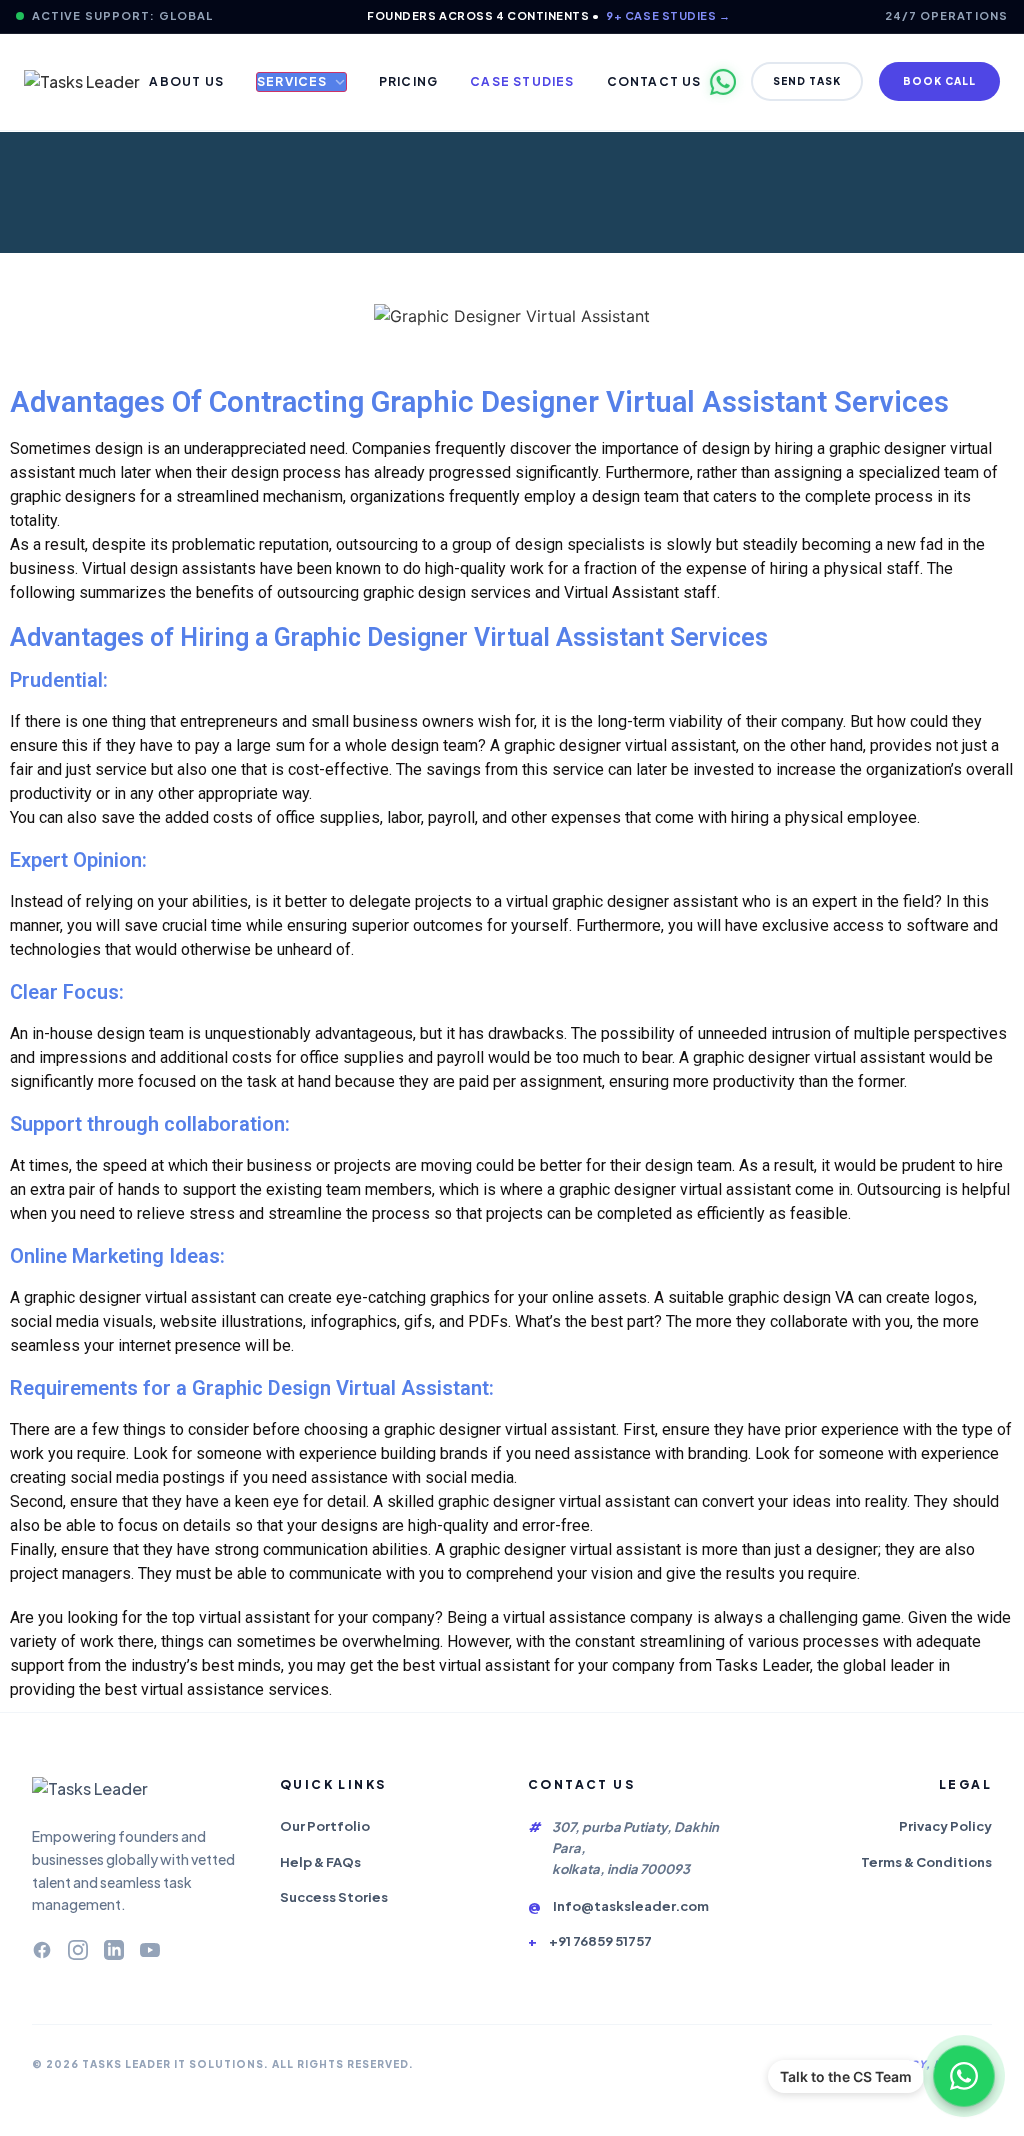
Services (292, 81)
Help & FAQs (320, 1862)
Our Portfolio (325, 1826)
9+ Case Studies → (668, 15)
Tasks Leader (763, 1665)
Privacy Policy (945, 1826)
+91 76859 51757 (600, 1941)
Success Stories (334, 1897)
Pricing (408, 81)
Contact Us (654, 81)
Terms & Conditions (926, 1862)
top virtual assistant (241, 1617)
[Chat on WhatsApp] (964, 2076)
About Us (186, 81)
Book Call (939, 81)
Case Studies (522, 81)
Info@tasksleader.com (631, 1906)
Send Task (807, 81)
